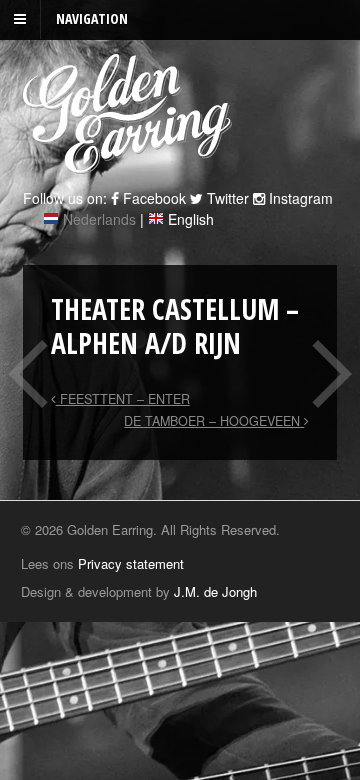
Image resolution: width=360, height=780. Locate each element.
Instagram (299, 198)
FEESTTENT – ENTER (123, 399)
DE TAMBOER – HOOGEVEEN (214, 421)
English (191, 219)
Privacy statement (131, 563)
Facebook (152, 198)
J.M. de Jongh (215, 591)
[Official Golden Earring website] (130, 163)
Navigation (92, 18)
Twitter (226, 198)
